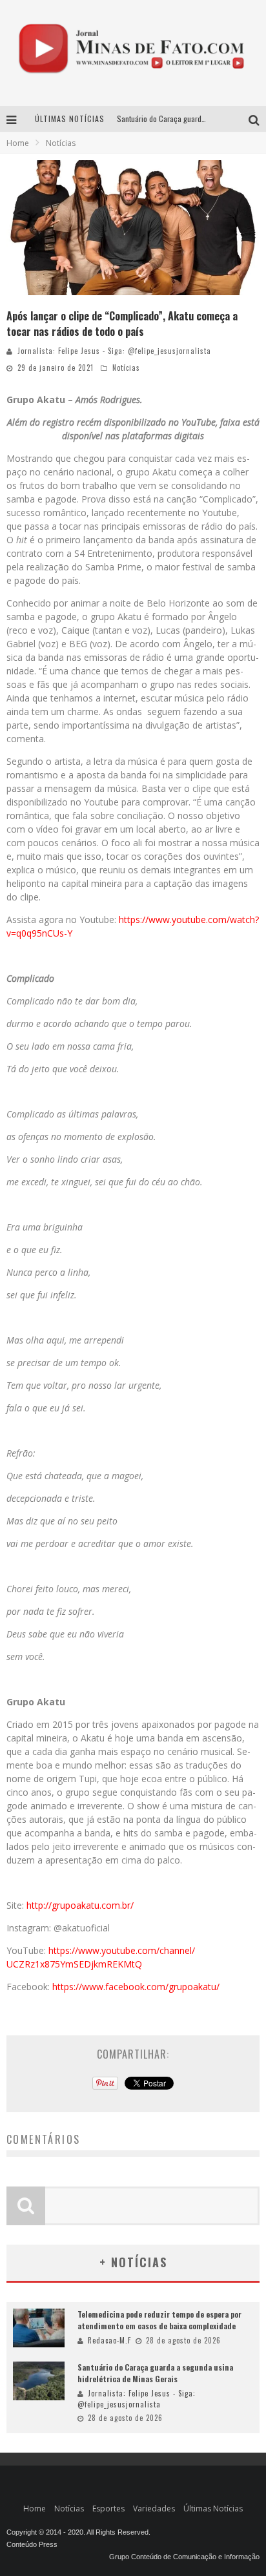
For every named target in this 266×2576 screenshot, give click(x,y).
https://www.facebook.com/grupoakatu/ (136, 1987)
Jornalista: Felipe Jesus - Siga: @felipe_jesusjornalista (114, 351)
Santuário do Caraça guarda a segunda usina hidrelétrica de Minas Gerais (155, 2373)
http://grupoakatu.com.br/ (80, 1905)
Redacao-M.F (109, 2340)
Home (18, 143)
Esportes (108, 2508)
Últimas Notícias (213, 2508)
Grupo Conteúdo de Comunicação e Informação (184, 2557)
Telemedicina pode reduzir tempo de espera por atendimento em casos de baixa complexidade (159, 2320)
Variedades (154, 2508)
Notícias (126, 368)
